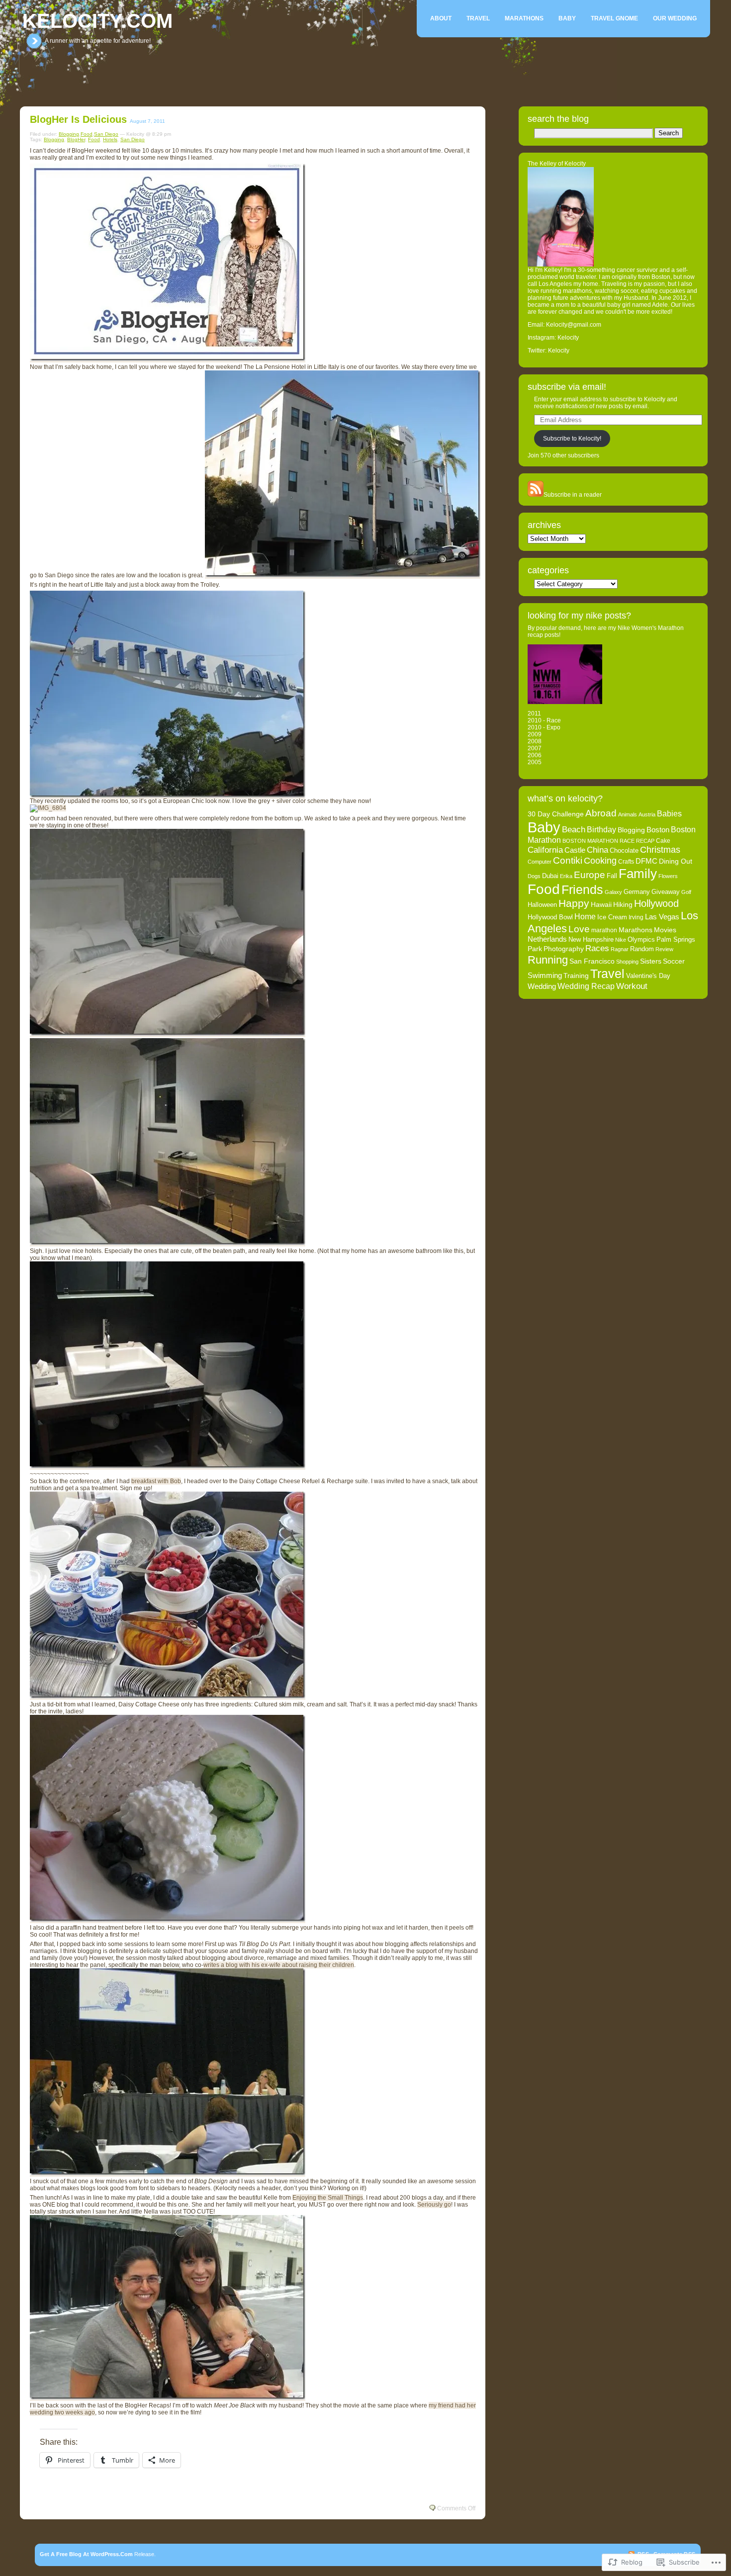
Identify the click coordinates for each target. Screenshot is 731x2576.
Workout (632, 986)
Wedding (542, 986)
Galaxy (613, 892)
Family (638, 874)
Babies (669, 813)
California (545, 850)
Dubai (550, 876)
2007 (535, 748)
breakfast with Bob (156, 1481)
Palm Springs (676, 940)
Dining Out (676, 861)
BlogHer (76, 139)
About (441, 18)
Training (576, 976)
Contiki (568, 860)
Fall (612, 876)
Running (548, 960)
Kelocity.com (97, 21)
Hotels (110, 139)
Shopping (627, 962)
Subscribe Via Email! (567, 387)
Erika (566, 876)
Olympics (641, 940)
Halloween (542, 905)
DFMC (646, 861)
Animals (628, 814)
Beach (574, 830)
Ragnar (620, 949)
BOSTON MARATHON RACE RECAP (608, 841)
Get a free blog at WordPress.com (86, 2554)
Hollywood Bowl (550, 917)
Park (535, 949)
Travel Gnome (614, 18)
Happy (574, 903)
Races (597, 948)
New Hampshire (591, 940)
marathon (604, 930)
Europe (590, 875)
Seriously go (434, 2205)
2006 (535, 755)
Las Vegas (662, 917)
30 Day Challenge (556, 814)
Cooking (600, 861)
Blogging (69, 134)
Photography (564, 949)
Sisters (651, 961)
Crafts (626, 862)
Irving (636, 917)
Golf (686, 892)
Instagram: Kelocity (553, 338)
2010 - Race (544, 720)
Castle (575, 850)
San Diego (106, 134)
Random (642, 949)
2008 (535, 741)
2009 (535, 734)
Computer (540, 862)
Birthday (601, 829)
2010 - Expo (544, 727)
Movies (665, 930)
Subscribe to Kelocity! (572, 439)
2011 (534, 713)
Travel (478, 18)
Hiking (623, 904)
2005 (535, 762)
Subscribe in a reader (573, 495)
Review (664, 949)
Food (87, 134)
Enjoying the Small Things (328, 2198)
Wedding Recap (586, 986)
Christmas (660, 850)
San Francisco (592, 961)
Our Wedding (675, 18)
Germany (637, 892)
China (597, 850)
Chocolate (624, 850)
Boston (658, 830)
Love (579, 929)
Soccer (674, 961)
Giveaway (666, 892)
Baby (567, 18)
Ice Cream (612, 917)
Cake (663, 841)
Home (585, 916)
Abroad (601, 813)
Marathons (524, 18)
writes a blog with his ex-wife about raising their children (279, 1965)
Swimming (545, 976)
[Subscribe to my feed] (536, 495)
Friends (582, 890)
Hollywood (656, 903)
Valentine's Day (648, 976)
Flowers (668, 876)
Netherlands (547, 939)
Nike (621, 940)
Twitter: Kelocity (548, 351)
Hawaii (601, 904)
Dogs (534, 876)
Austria (647, 814)
